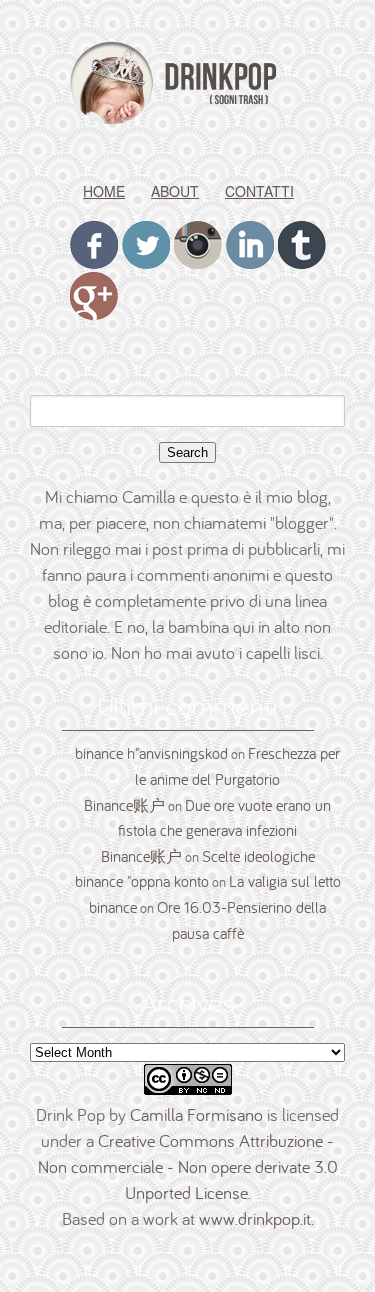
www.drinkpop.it (255, 1218)
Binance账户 (124, 805)
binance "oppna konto (142, 881)
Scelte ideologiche (258, 856)
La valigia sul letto (285, 881)
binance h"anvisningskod (151, 753)
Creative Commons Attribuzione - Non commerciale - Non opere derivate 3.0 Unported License (188, 1166)
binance (113, 907)
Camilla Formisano (196, 1114)
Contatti (259, 191)
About (175, 191)
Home (104, 191)
